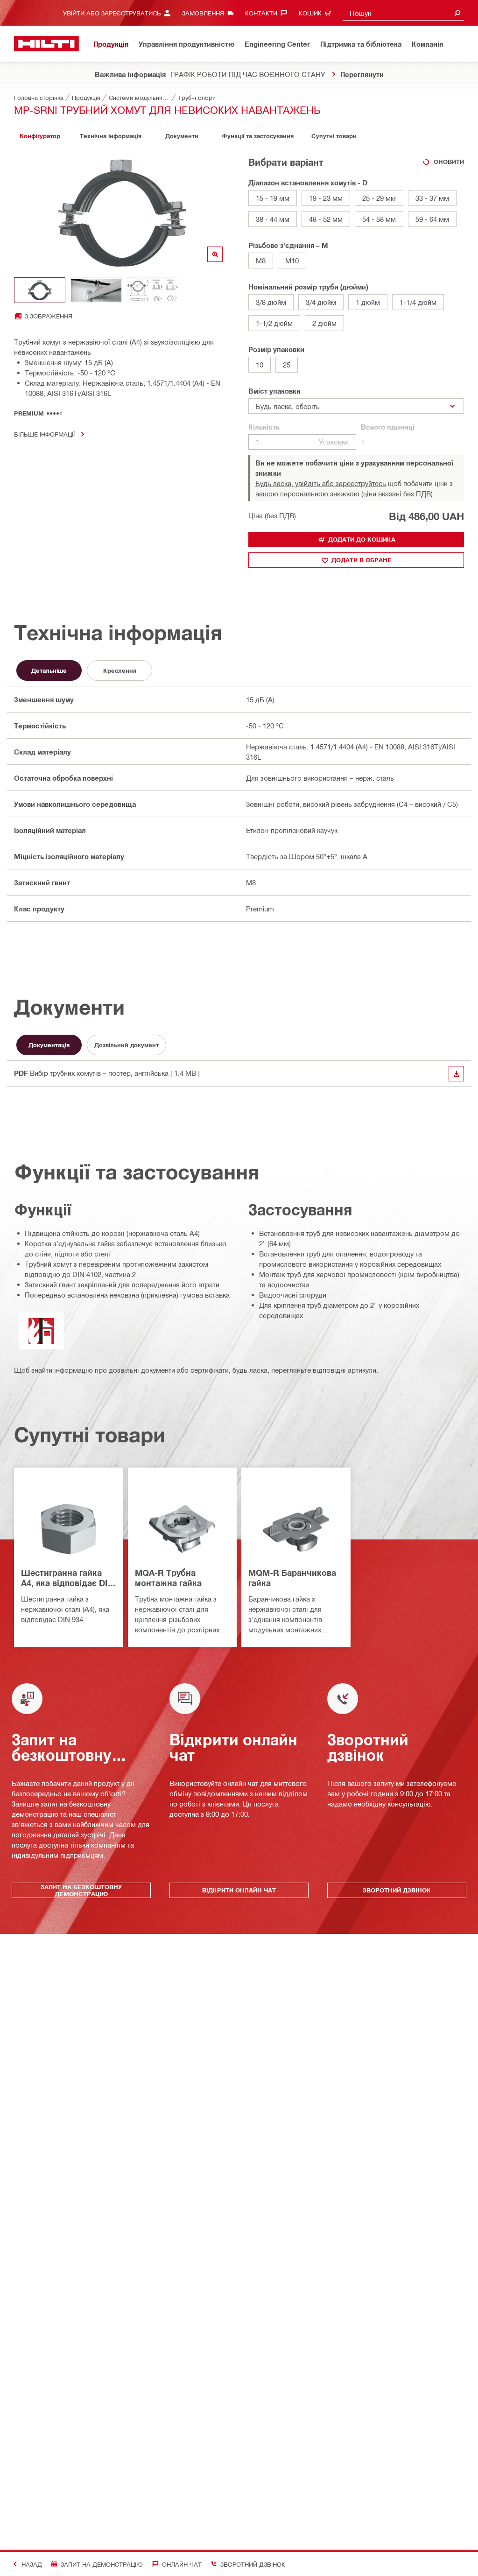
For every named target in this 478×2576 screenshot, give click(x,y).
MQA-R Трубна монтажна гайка (168, 1578)
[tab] (40, 136)
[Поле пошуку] (457, 13)
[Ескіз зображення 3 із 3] (153, 290)
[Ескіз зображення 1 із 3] (40, 290)
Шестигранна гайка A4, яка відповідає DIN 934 (67, 1578)
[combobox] (403, 13)
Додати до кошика (362, 539)
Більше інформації (44, 434)
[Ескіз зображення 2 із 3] (96, 290)
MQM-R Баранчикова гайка (292, 1578)
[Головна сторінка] (46, 44)
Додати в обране (362, 560)
